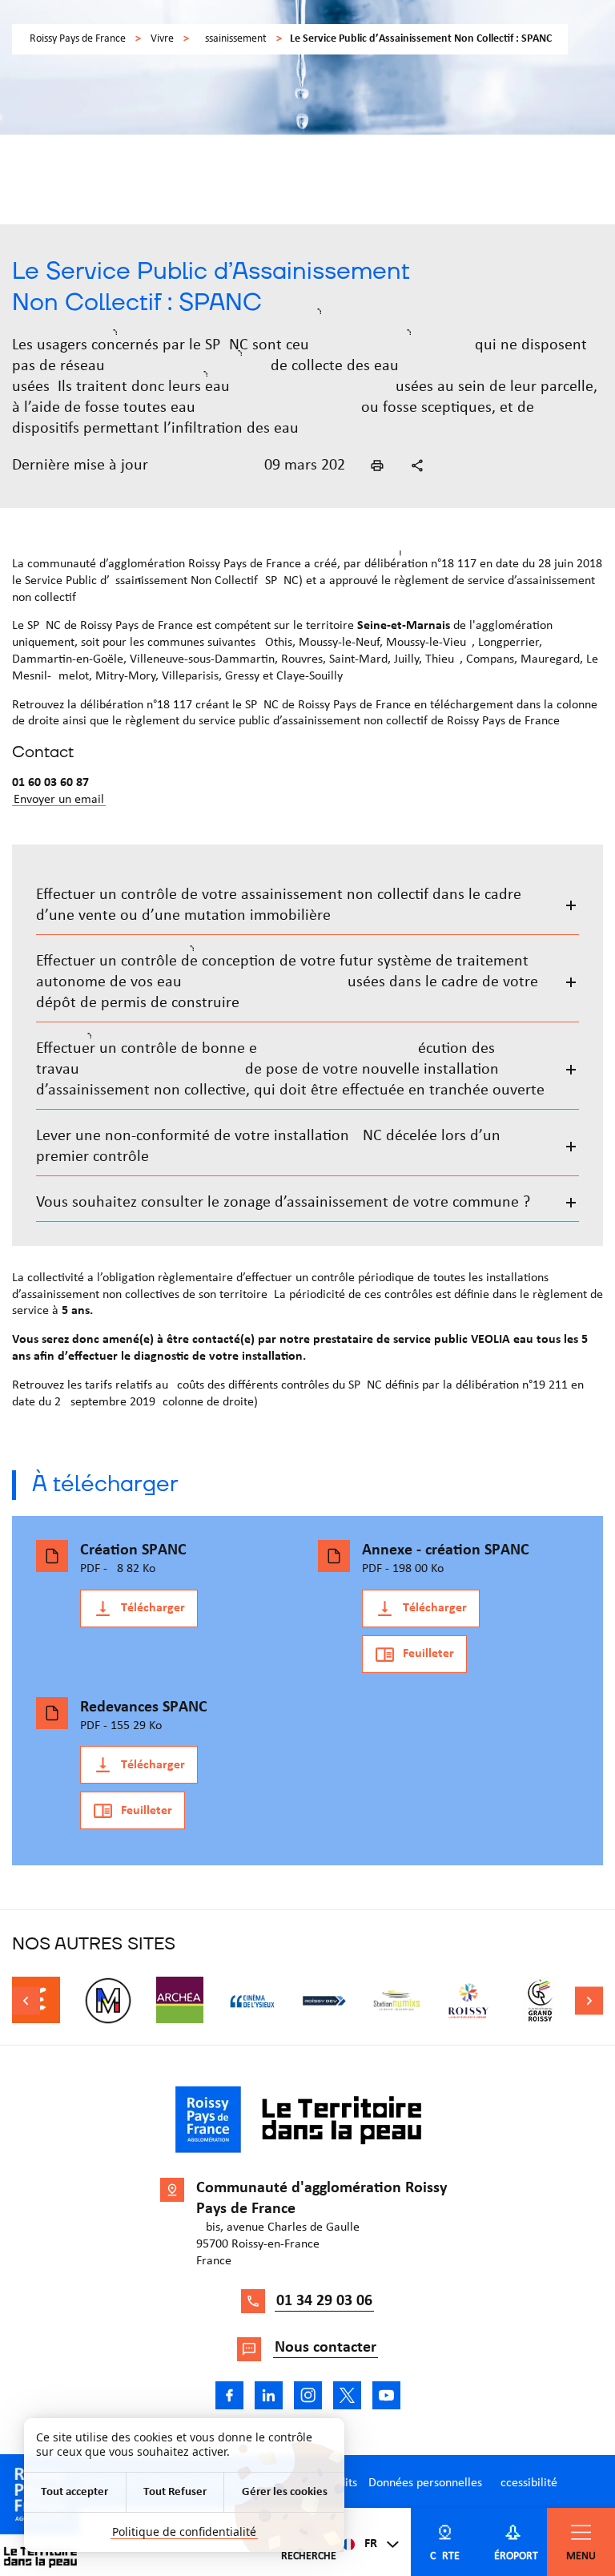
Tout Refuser (175, 2492)
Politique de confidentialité (184, 2532)
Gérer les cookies (285, 2492)
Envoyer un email (59, 800)
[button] (377, 466)
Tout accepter (74, 2492)
